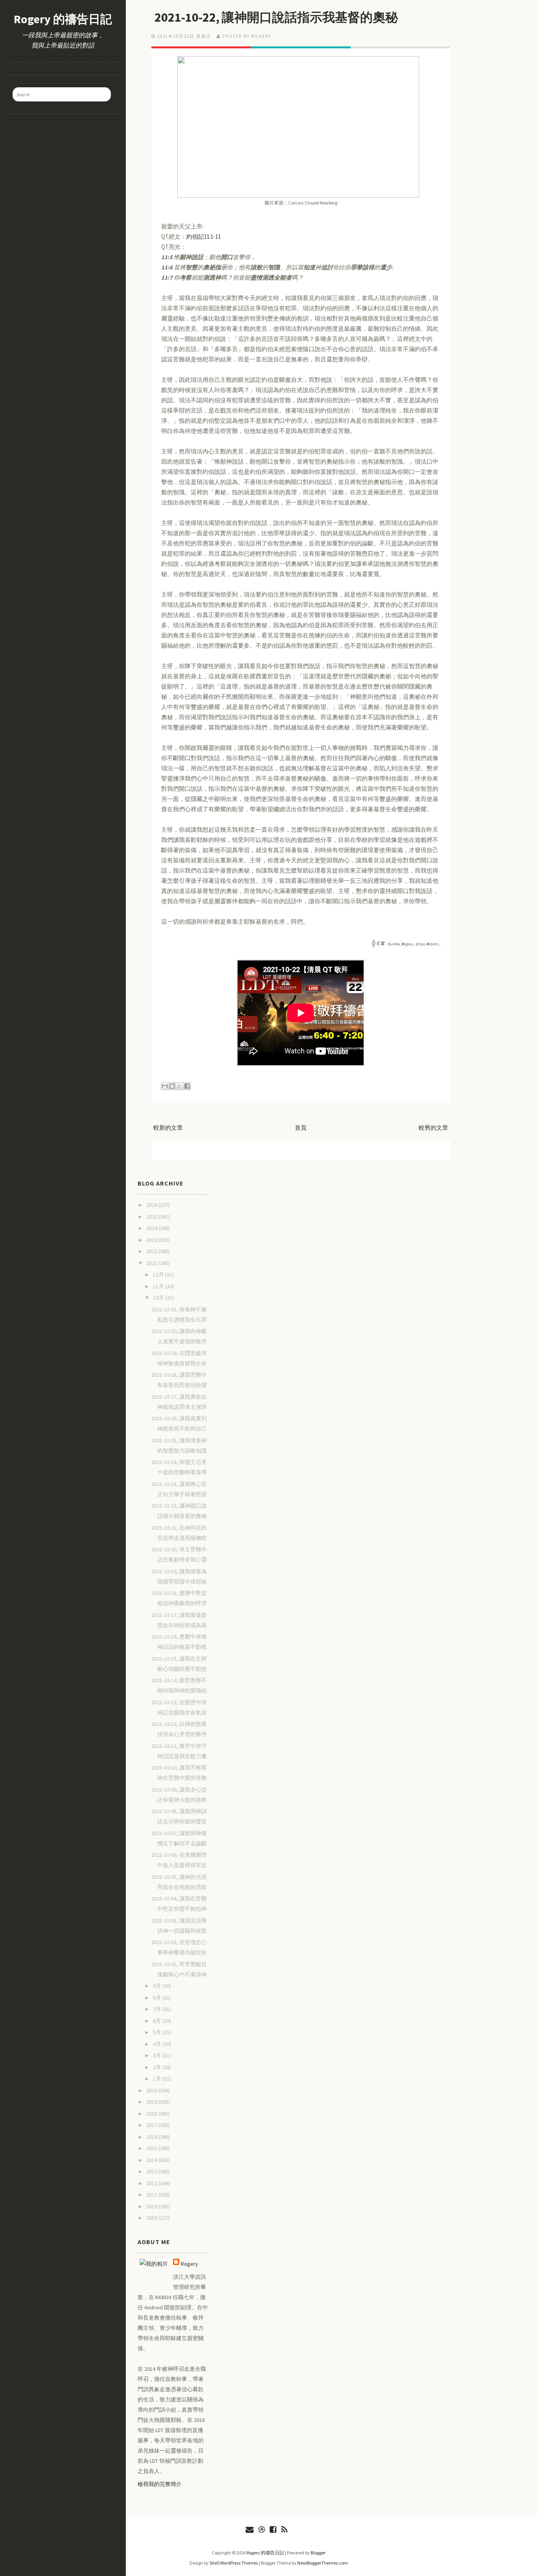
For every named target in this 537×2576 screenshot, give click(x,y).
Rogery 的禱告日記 (63, 19)
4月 (158, 2044)
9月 (158, 1986)
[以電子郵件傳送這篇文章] (165, 1086)
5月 (158, 2032)
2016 (152, 2137)
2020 (152, 2090)
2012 (152, 2183)
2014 (152, 2160)
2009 (152, 2218)
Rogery (189, 2264)
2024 (152, 1228)
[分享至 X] (180, 1086)
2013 (152, 2171)
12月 (159, 1274)
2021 (152, 1263)
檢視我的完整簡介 (160, 2484)
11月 (159, 1286)
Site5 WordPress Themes (234, 2563)
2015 (152, 2148)
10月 (159, 1298)
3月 (158, 2055)
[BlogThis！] (172, 1086)
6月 (158, 2021)
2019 (152, 2102)
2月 (158, 2067)
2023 (152, 1240)
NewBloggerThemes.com (323, 2563)
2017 (152, 2125)
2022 (152, 1251)
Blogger (318, 2553)
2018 (152, 2114)
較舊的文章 (433, 1128)
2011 (152, 2195)
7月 (158, 2009)
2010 (152, 2206)
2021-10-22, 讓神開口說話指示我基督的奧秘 (276, 17)
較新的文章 (168, 1128)
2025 (152, 1217)
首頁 (301, 1128)
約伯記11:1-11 (204, 237)
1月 (158, 2079)
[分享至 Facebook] (187, 1086)
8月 (158, 1998)
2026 (152, 1205)
